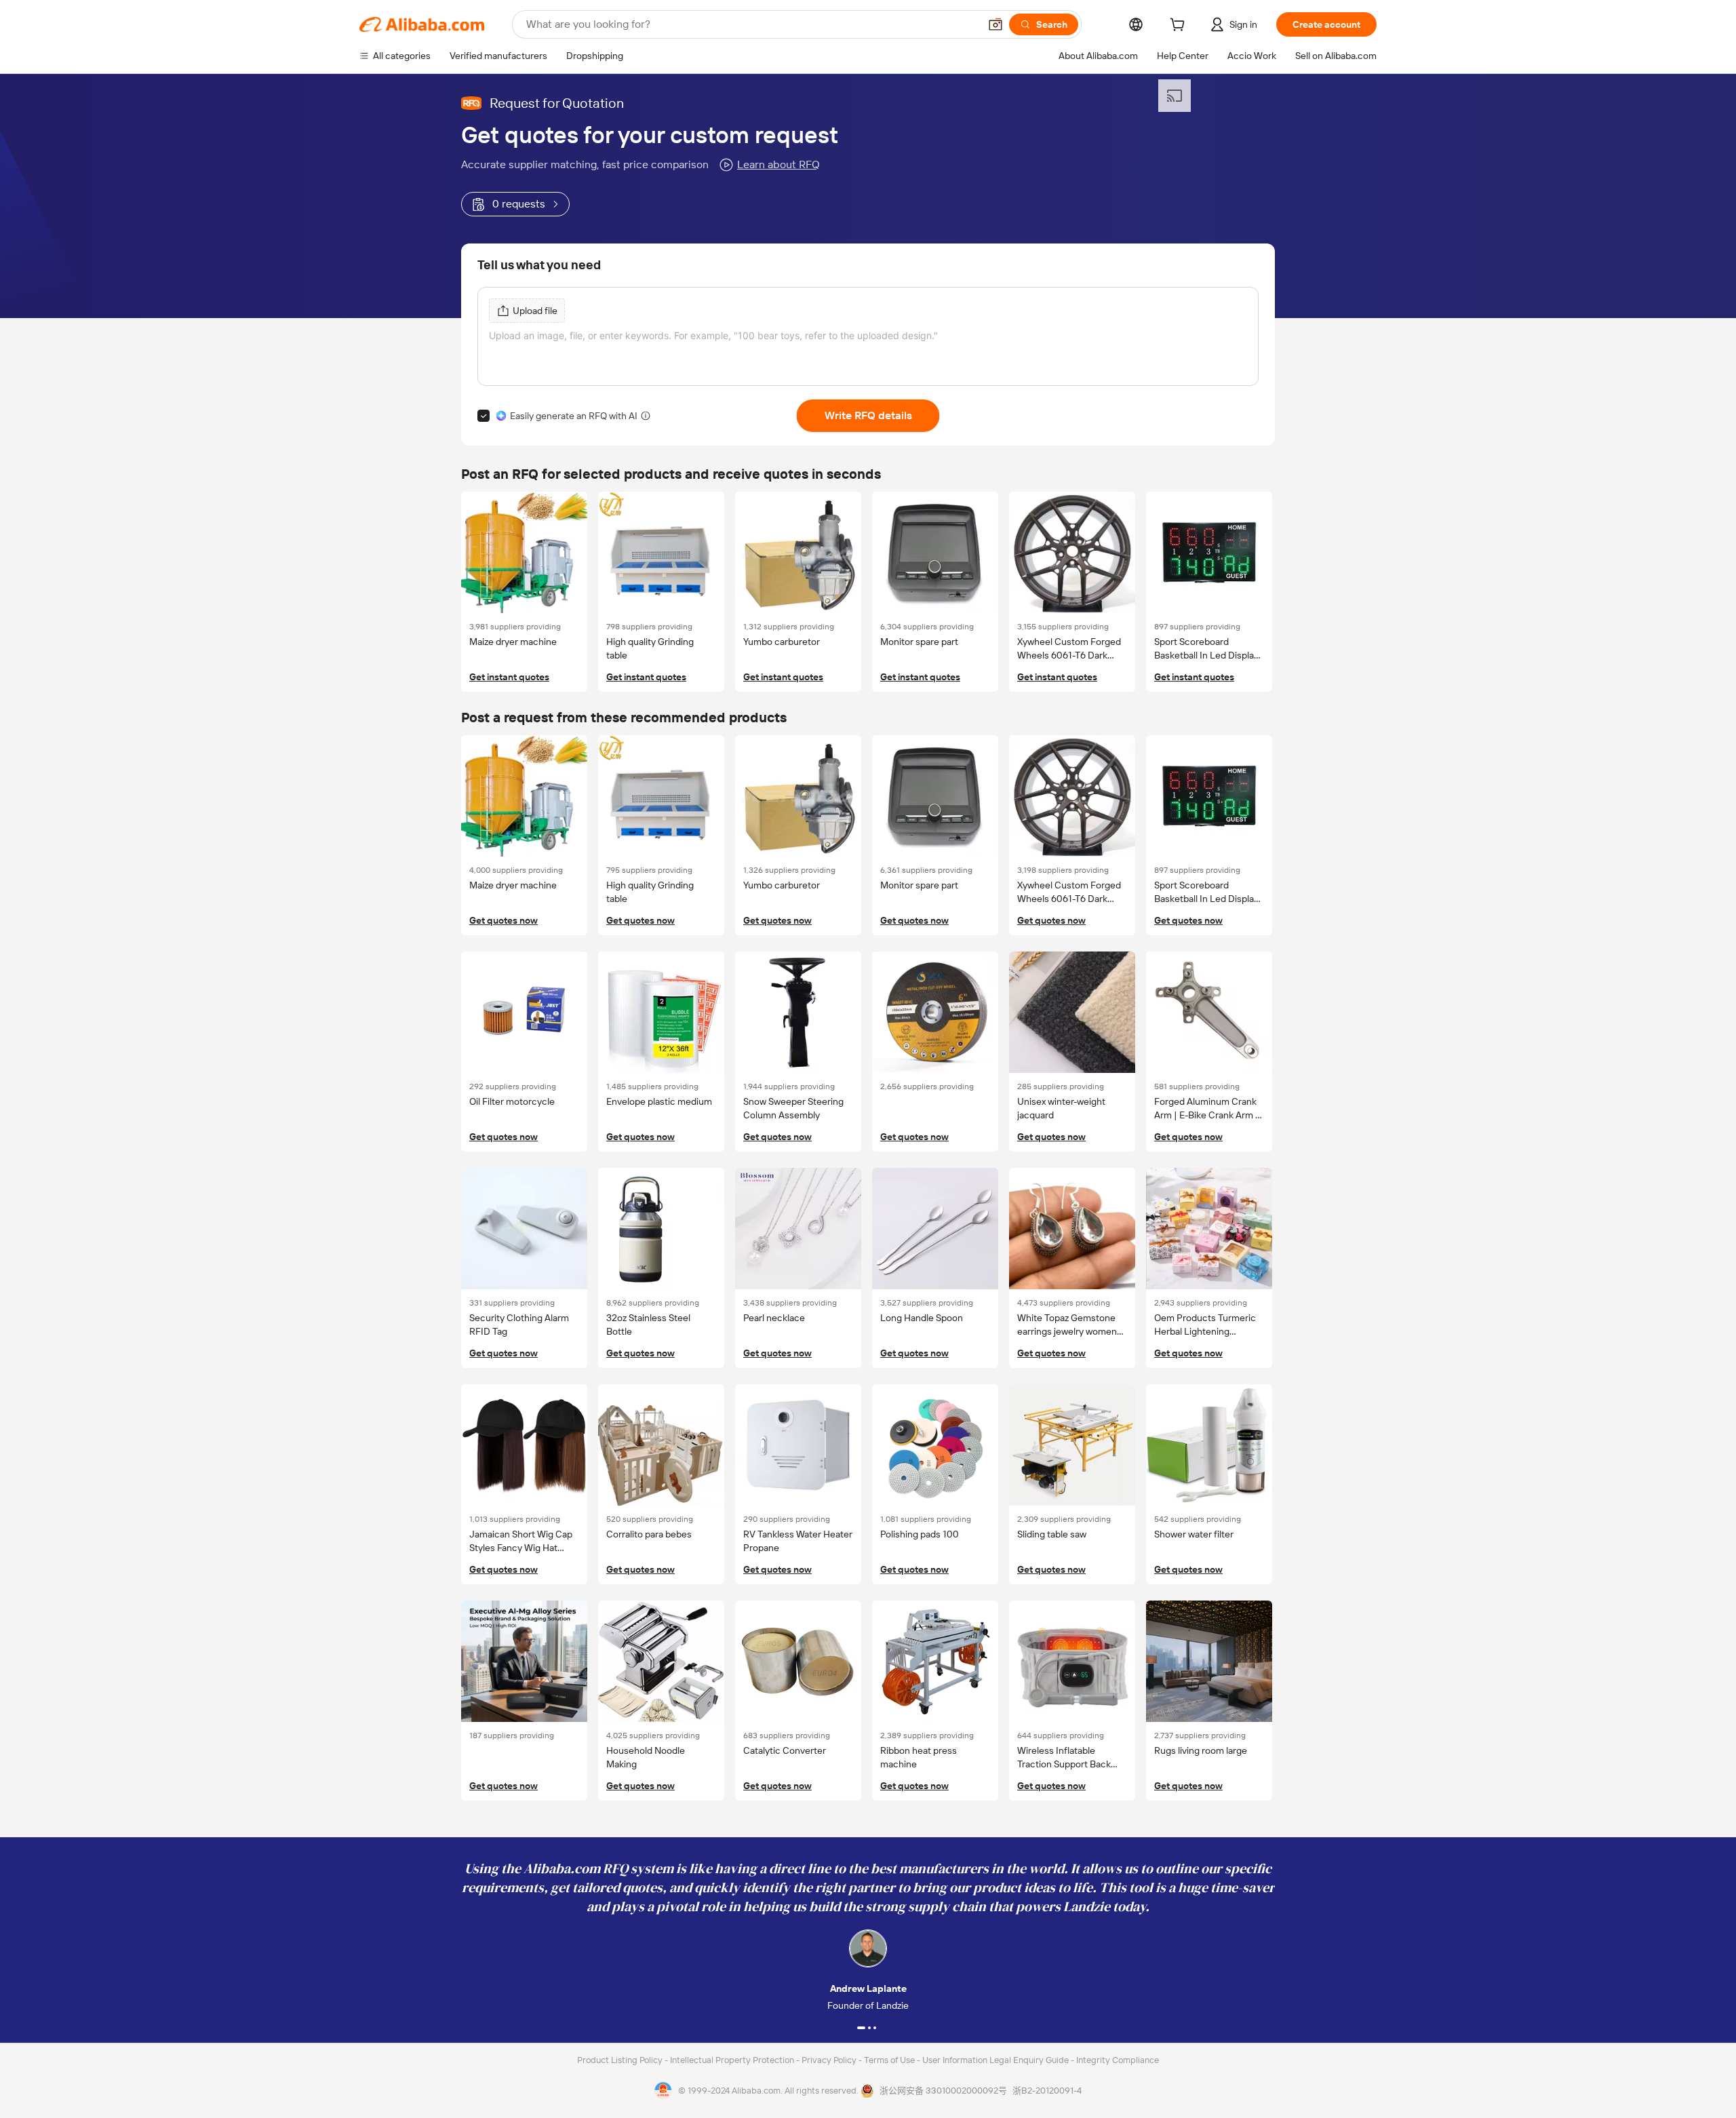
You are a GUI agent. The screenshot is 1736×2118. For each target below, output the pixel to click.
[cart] (1180, 26)
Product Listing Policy (621, 2060)
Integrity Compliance (1118, 2060)
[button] (995, 24)
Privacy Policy (830, 2060)
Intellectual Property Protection (733, 2060)
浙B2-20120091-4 (1047, 2091)
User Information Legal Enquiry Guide (995, 2060)
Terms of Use (890, 2060)
